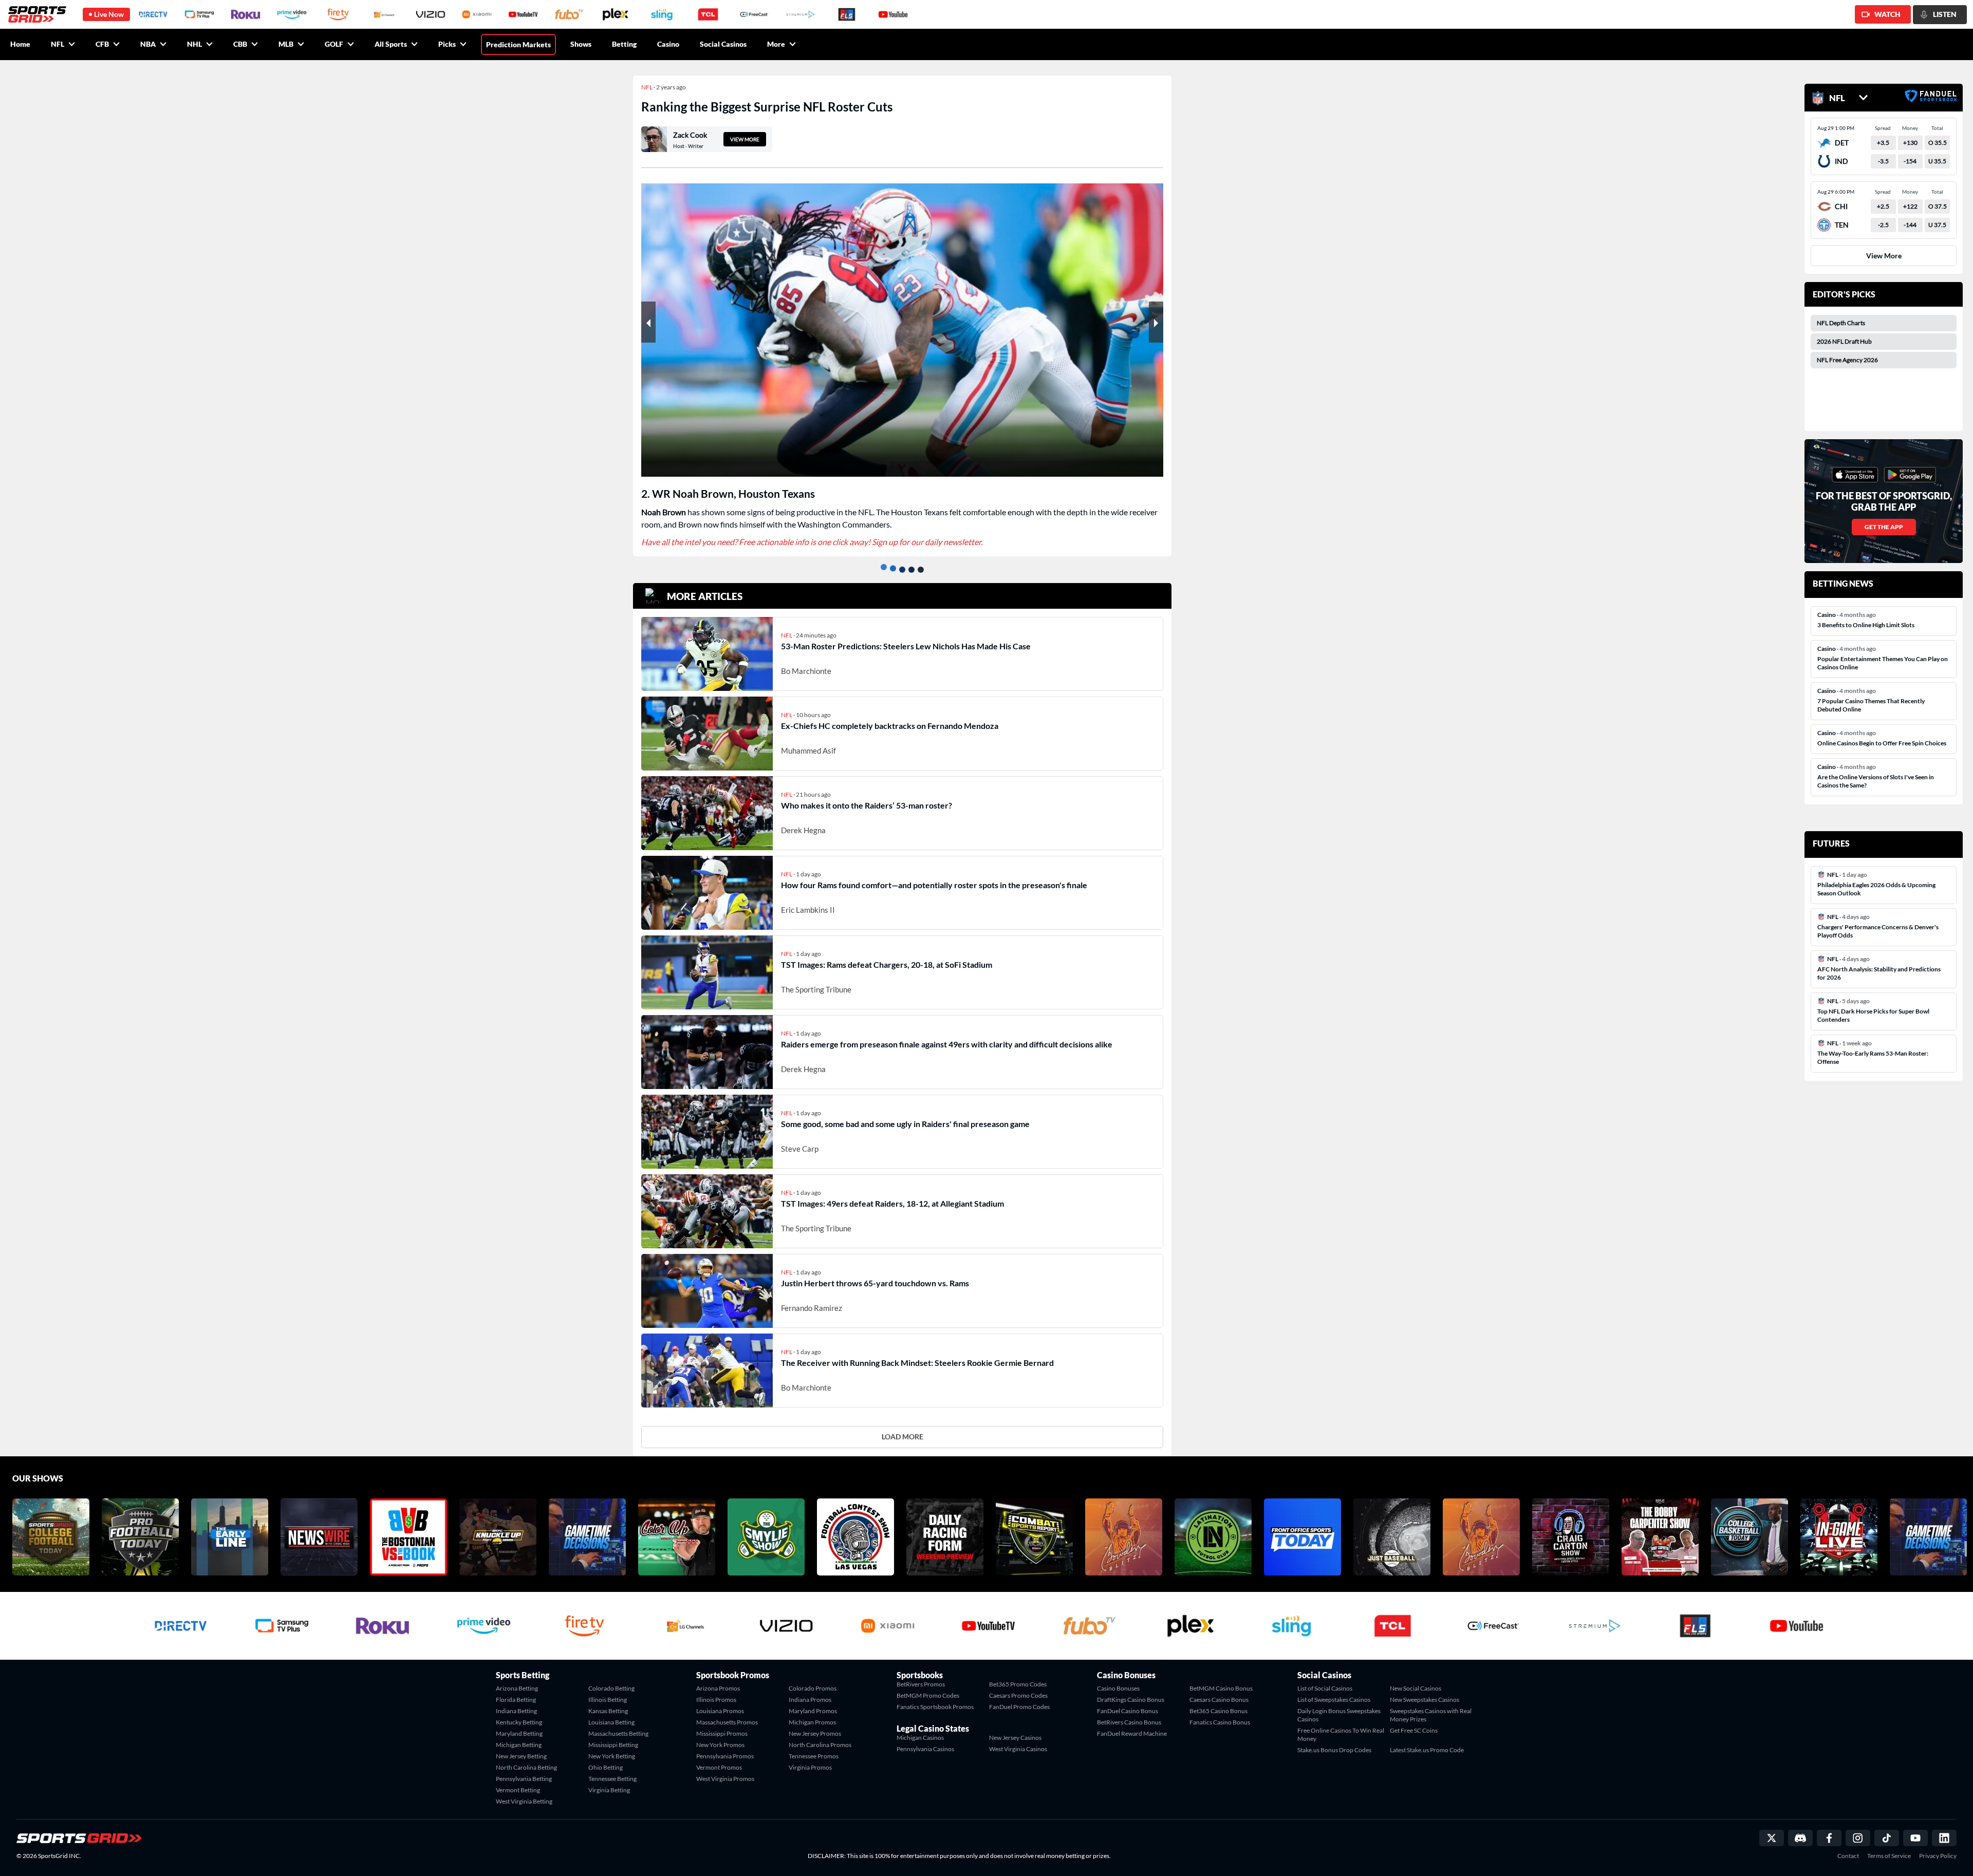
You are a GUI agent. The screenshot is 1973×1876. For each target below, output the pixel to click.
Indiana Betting (516, 1693)
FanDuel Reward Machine (1132, 1716)
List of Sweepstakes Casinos (1334, 1682)
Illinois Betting (608, 1682)
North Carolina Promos (820, 1727)
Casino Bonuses (1118, 1671)
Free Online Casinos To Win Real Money (1341, 1717)
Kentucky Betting (519, 1705)
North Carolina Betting (526, 1750)
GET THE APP (1884, 527)
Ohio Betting (606, 1750)
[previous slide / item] (648, 322)
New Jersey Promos (815, 1716)
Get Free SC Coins (1414, 1713)
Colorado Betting (611, 1671)
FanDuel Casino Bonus (1128, 1693)
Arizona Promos (718, 1671)
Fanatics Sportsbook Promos (935, 1689)
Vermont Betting (518, 1772)
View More (1884, 256)
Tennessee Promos (814, 1739)
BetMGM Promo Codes (928, 1678)
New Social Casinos (1416, 1671)
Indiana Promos (810, 1682)
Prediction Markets (518, 44)
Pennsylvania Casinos (925, 1731)
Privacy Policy (1938, 1839)
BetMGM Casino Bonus (1221, 1671)
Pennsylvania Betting (524, 1761)
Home (20, 44)
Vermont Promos (719, 1750)
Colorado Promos (813, 1671)
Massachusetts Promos (727, 1705)
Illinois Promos (716, 1682)
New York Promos (720, 1727)
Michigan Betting (519, 1727)
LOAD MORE (902, 1419)
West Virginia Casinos (1018, 1731)
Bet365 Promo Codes (1018, 1667)
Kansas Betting (608, 1693)
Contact (1848, 1839)
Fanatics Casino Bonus (1220, 1705)
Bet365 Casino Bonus (1218, 1693)
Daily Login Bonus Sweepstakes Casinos (1339, 1697)
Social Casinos (723, 44)
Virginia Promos (810, 1750)
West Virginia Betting (524, 1784)
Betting (624, 44)
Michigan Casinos (920, 1720)
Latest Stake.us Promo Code (1427, 1732)
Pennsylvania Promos (725, 1739)
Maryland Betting (519, 1716)
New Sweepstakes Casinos (1425, 1682)
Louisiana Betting (611, 1705)
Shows (581, 44)
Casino (668, 44)
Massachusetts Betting (618, 1716)
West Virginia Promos (725, 1761)
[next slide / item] (1156, 322)
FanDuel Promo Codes (1019, 1689)
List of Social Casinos (1325, 1671)
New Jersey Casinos (1015, 1720)
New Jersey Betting (521, 1739)
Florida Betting (516, 1682)
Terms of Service (1889, 1839)
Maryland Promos (813, 1693)
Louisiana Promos (720, 1693)
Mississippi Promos (722, 1716)
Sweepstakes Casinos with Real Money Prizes (1431, 1697)
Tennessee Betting (612, 1761)
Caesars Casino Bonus (1219, 1682)
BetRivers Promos (921, 1667)
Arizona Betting (517, 1671)
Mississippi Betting (613, 1727)
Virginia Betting (609, 1772)
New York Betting (612, 1739)
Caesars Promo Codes (1018, 1678)
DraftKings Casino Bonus (1131, 1682)
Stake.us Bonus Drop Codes (1334, 1732)
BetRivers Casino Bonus (1129, 1705)
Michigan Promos (812, 1705)
